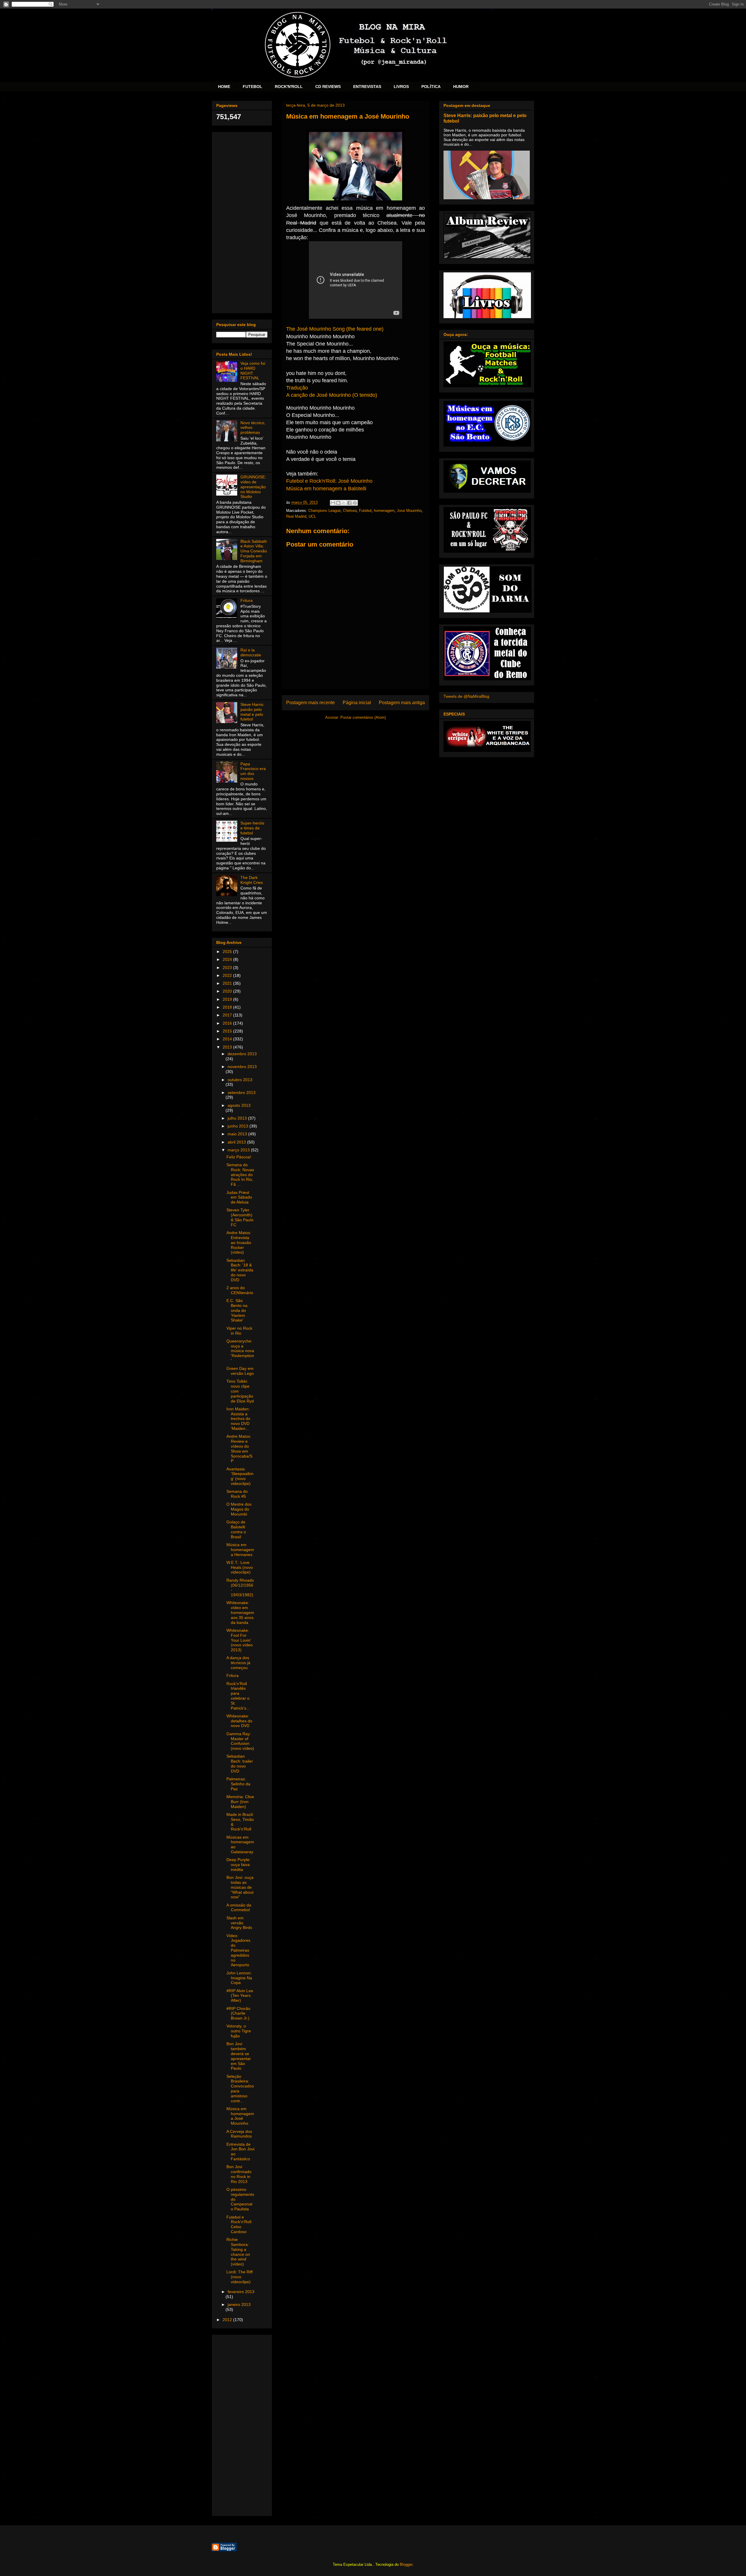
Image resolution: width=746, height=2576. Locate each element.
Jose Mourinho (409, 511)
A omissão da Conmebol (239, 1908)
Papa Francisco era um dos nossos (253, 771)
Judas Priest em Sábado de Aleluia (239, 1197)
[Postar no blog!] (338, 503)
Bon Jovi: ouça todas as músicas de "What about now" (240, 1887)
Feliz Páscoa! (239, 1157)
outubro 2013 (240, 1080)
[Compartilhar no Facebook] (349, 503)
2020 (228, 991)
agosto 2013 (239, 1105)
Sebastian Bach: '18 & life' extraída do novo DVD (240, 1270)
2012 (228, 2320)
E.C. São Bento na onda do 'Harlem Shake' (237, 1310)
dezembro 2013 (242, 1054)
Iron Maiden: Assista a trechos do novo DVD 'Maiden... (238, 1419)
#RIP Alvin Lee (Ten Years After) (240, 1996)
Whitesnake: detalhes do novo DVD (239, 1721)
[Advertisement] (242, 221)
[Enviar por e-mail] (333, 503)
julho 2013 (238, 1118)
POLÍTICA (431, 87)
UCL (312, 516)
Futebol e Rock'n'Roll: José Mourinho (329, 481)
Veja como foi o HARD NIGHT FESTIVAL (253, 371)
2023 (228, 968)
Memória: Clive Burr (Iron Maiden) (240, 1802)
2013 (228, 1047)
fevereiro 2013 (241, 2292)
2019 (228, 999)
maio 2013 (238, 1134)
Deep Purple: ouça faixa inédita (239, 1865)
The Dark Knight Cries (252, 880)
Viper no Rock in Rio (239, 1331)
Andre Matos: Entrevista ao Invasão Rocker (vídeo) (239, 1242)
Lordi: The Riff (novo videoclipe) (240, 2277)
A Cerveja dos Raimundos (239, 2134)
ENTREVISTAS (367, 87)
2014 (228, 1039)
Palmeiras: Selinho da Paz (238, 1784)
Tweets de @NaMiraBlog (466, 696)
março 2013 (239, 1150)
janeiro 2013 (239, 2304)
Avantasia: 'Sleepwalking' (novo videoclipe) (240, 1476)
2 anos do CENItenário (240, 1290)
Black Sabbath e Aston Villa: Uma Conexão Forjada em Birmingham (254, 551)
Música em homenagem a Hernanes (240, 1550)
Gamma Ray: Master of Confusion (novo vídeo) (240, 1741)
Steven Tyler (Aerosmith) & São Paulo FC (240, 1217)
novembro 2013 (242, 1067)
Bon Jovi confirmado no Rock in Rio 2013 (239, 2174)
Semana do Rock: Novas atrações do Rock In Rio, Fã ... (240, 1175)
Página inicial (357, 703)
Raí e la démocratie (251, 652)
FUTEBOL (253, 87)
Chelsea (350, 511)
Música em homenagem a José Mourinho (240, 2116)
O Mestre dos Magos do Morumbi (239, 1509)
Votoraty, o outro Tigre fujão (239, 2031)
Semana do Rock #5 (237, 1494)
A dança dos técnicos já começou (238, 1663)
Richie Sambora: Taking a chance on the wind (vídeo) (238, 2252)
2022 (228, 975)
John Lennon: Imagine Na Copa (239, 1978)
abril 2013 (237, 1142)
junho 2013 (239, 1126)
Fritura (247, 600)
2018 (228, 1007)
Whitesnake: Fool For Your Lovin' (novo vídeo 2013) (240, 1640)
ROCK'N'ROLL (289, 87)
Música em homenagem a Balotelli (326, 489)
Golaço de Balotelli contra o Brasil (236, 1529)
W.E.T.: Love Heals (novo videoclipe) (240, 1567)
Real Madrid (296, 516)
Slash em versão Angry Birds (239, 1923)
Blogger (406, 2564)
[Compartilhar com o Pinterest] (355, 503)
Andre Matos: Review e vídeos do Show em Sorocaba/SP (239, 1449)
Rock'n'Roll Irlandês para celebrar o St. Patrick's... (238, 1696)
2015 (228, 1031)
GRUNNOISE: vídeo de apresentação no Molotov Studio (253, 487)
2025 (228, 952)
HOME (224, 87)
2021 (228, 983)
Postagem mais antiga (402, 703)
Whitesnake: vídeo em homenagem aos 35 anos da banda (240, 1612)
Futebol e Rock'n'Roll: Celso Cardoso (239, 2224)
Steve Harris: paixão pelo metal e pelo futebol (252, 712)
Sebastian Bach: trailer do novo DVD (240, 1763)
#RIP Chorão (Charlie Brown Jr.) (238, 2013)
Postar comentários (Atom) (363, 717)
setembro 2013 (242, 1093)
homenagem (384, 511)
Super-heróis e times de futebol (252, 828)
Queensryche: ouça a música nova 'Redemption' (240, 1351)
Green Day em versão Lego (240, 1371)
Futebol (365, 511)
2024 (228, 959)
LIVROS (401, 87)
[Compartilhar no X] (344, 503)
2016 (228, 1023)
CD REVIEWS (328, 87)
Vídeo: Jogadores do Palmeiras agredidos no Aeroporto (238, 1950)
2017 (228, 1015)
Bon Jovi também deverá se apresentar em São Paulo (239, 2056)
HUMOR (461, 87)
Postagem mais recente (310, 703)
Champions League (324, 511)
